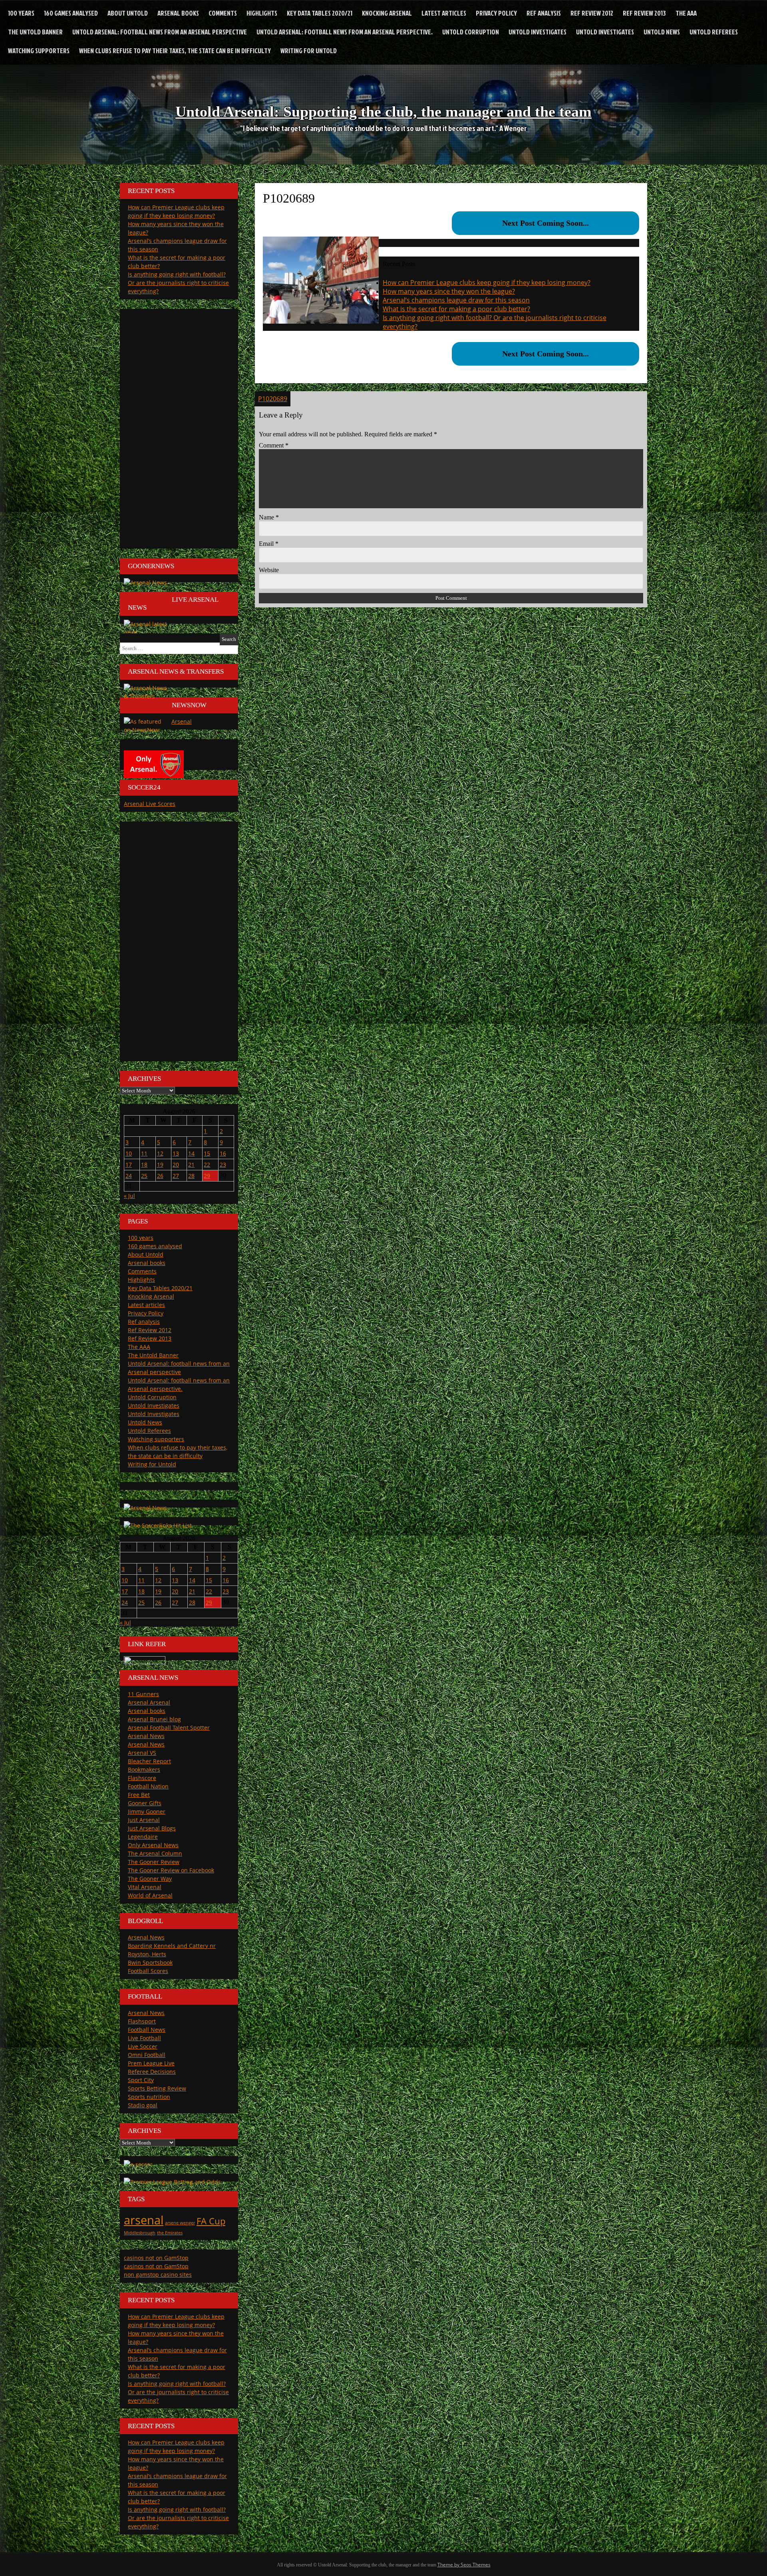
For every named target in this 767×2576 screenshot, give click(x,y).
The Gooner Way (150, 1879)
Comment (274, 445)
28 (191, 1176)
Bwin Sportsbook (150, 1962)
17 (129, 1165)
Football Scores (148, 1971)
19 (160, 1165)
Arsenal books (178, 13)
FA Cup (211, 2221)
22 (207, 1165)
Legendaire (143, 1837)
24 (129, 1176)
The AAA (686, 13)
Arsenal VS (142, 1753)
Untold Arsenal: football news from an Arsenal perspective (160, 32)
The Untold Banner (35, 32)
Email (269, 544)
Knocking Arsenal (387, 13)
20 (176, 1165)
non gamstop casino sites (158, 2275)
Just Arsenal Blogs (152, 1828)
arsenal (144, 2220)
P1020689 (273, 399)
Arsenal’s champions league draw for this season (456, 300)
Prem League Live (151, 2063)
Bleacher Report (149, 1761)
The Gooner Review (154, 1862)
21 (191, 1165)
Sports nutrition (149, 2097)
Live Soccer (143, 2046)
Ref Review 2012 (592, 13)
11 (144, 1153)
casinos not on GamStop (156, 2258)
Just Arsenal (144, 1820)
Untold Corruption (471, 32)
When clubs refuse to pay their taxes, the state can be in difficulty (175, 51)
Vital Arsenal (145, 1887)
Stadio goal (143, 2105)
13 (176, 1153)
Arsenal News (146, 1736)
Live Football (144, 2038)
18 (144, 1165)
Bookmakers (144, 1769)
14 (191, 1153)
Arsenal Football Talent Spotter (169, 1728)
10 (129, 1153)
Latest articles (444, 13)
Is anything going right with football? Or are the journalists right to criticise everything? (178, 283)
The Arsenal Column (155, 1853)
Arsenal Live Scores (150, 804)
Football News (147, 2030)
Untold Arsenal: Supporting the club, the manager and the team (383, 111)
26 (160, 1176)
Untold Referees (714, 32)
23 (223, 1165)
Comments (223, 13)
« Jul (129, 1196)
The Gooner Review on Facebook (171, 1870)
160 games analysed (71, 13)
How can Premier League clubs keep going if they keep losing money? (487, 282)
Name (269, 517)
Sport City (141, 2080)
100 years (21, 13)
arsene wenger (180, 2223)
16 (223, 1153)
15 (207, 1153)
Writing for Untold (309, 51)
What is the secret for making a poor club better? (456, 309)
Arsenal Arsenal (149, 1702)
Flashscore (142, 1778)
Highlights (262, 13)
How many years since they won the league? (449, 291)
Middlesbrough (140, 2233)
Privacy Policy (496, 13)
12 (160, 1153)
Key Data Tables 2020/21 (320, 13)
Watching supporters (39, 51)
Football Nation (148, 1786)
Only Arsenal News (153, 1845)
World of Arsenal (150, 1895)
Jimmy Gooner (147, 1811)
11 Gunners (143, 1694)
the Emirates (170, 2233)
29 (207, 1176)
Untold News (662, 32)
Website (269, 570)
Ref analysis (544, 13)
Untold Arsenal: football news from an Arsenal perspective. (345, 32)
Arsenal (182, 721)
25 (144, 1176)
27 (176, 1176)
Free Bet (139, 1795)
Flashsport (142, 2021)
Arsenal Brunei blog (154, 1719)
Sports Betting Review (157, 2088)
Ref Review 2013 (644, 13)
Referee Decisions (152, 2072)
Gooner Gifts (145, 1803)
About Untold (128, 13)
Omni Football (147, 2055)
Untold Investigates (537, 32)
